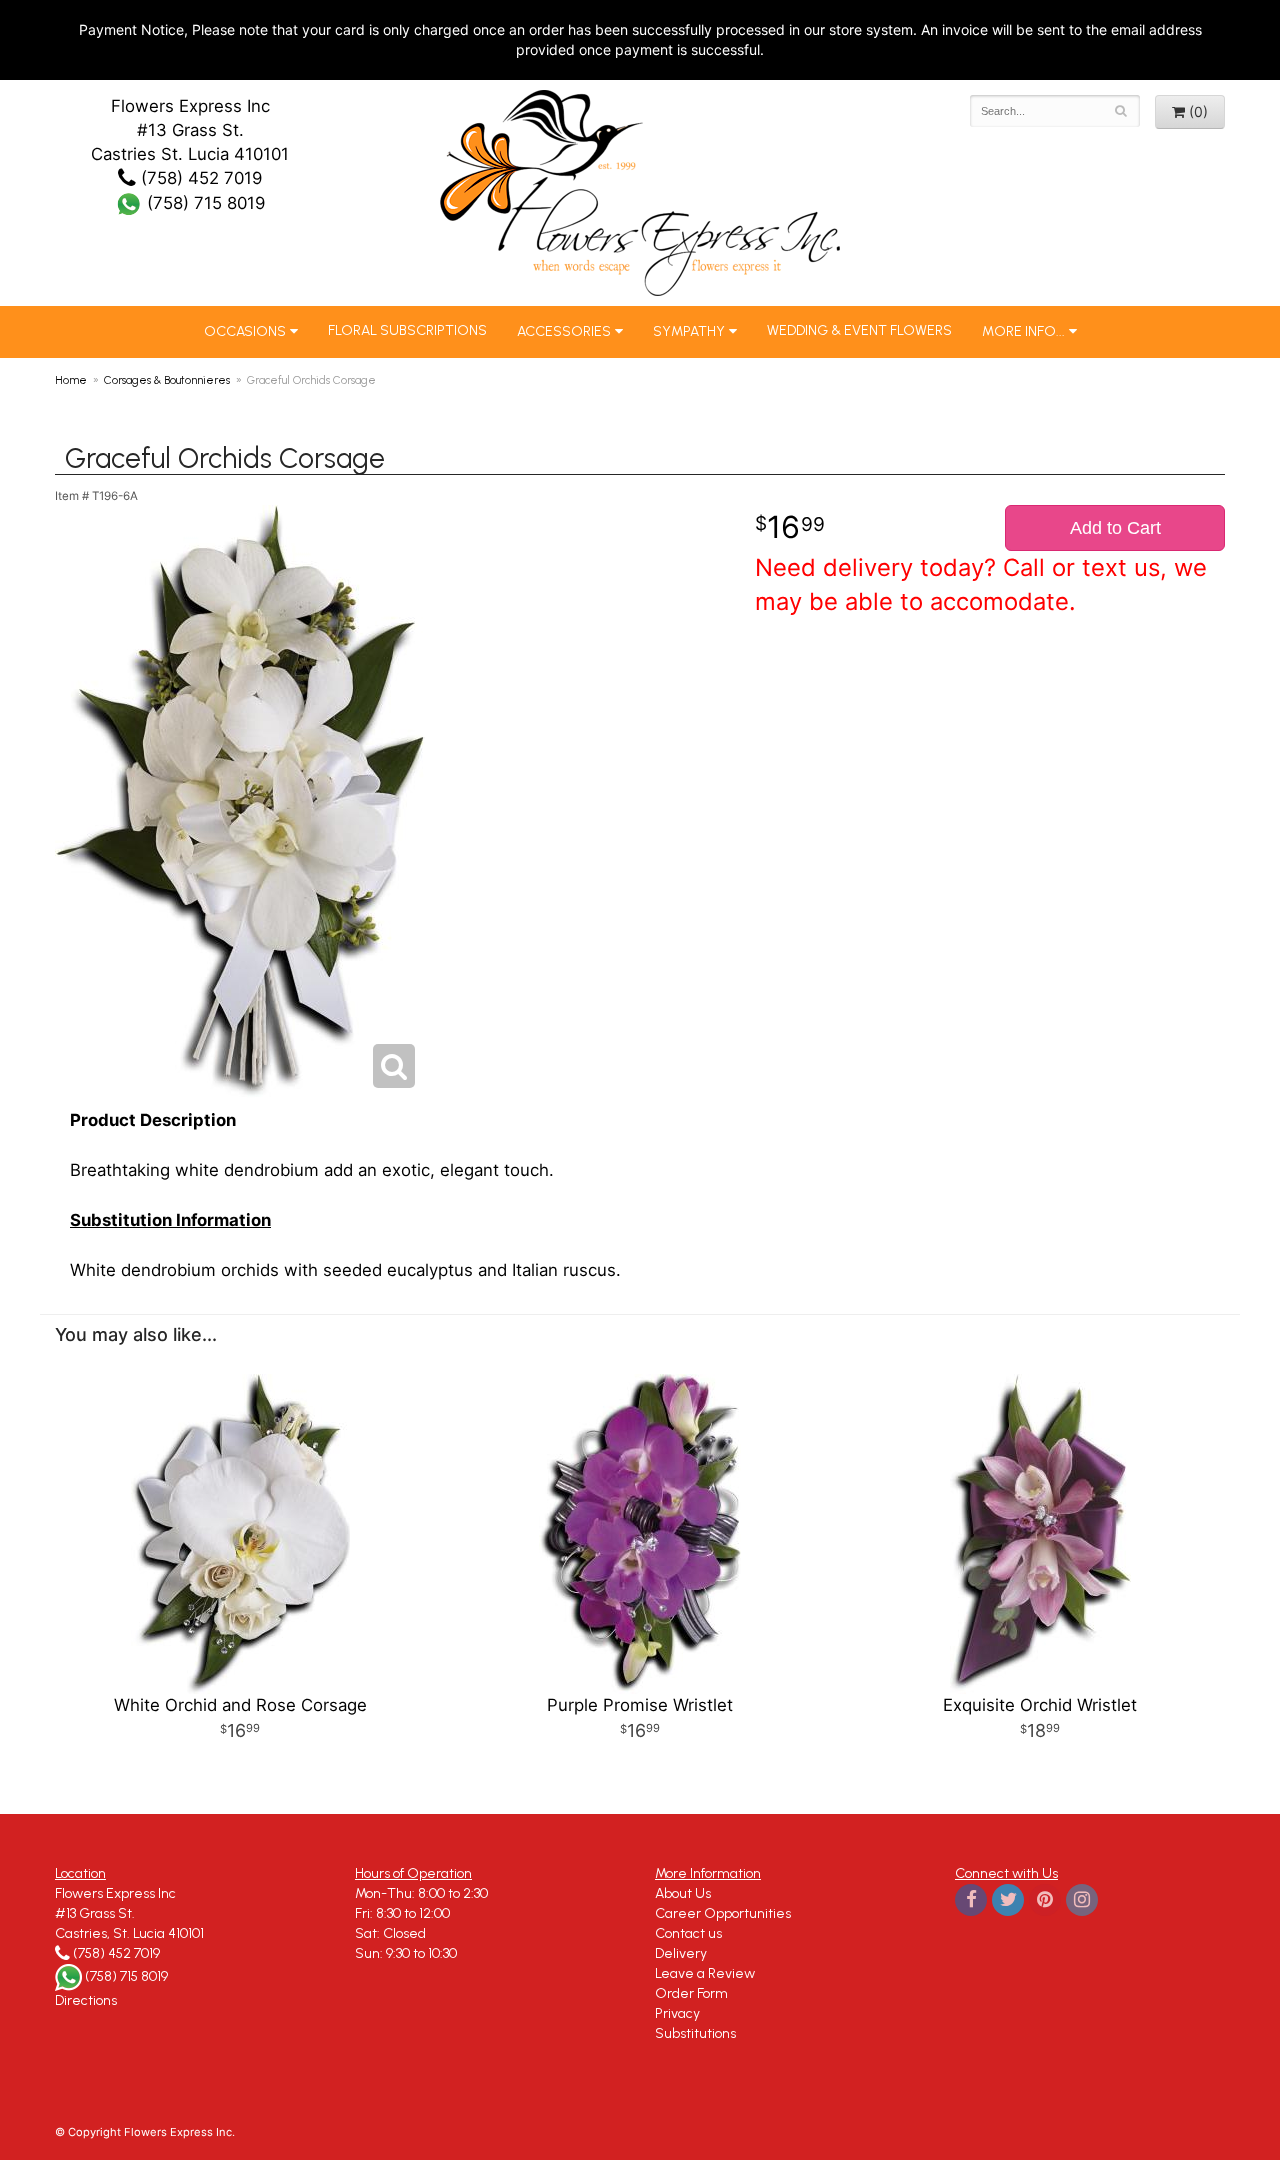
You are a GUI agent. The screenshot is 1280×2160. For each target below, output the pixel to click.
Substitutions (695, 2033)
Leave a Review (705, 1973)
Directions (86, 2000)
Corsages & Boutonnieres (167, 380)
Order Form (691, 1993)
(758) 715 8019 (203, 203)
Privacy (677, 2013)
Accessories (564, 331)
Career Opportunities (723, 1913)
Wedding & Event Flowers (859, 330)
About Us (683, 1893)
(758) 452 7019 (199, 178)
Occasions (245, 331)
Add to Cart (1115, 528)
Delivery (681, 1953)
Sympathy (689, 331)
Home (71, 380)
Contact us (688, 1933)
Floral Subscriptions (407, 330)
